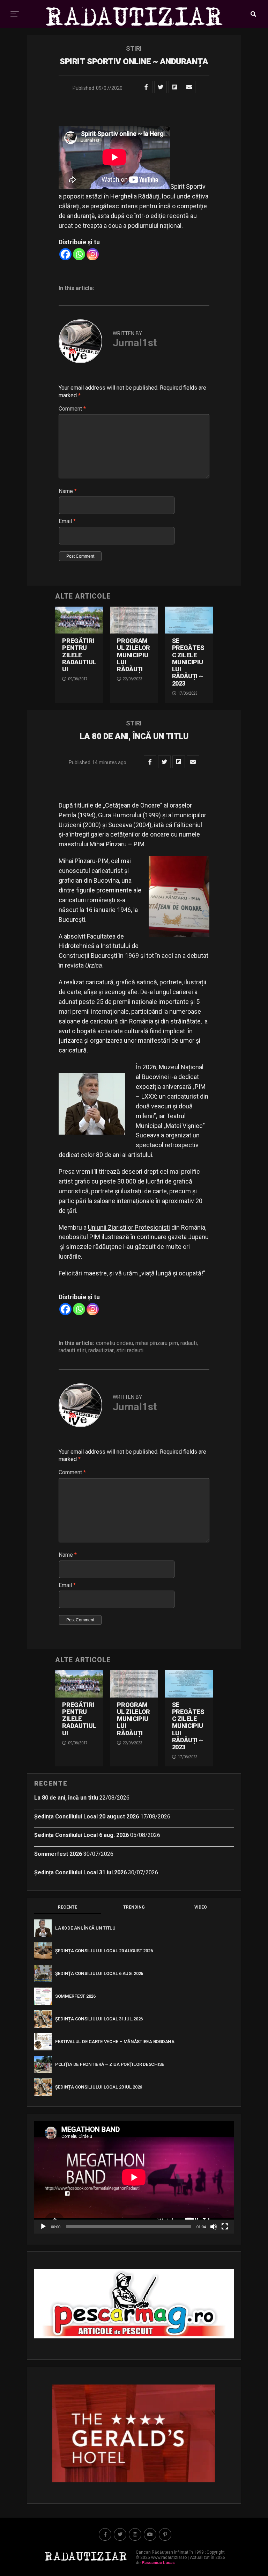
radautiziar (101, 1351)
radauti (189, 1343)
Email (67, 521)
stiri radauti (130, 1351)
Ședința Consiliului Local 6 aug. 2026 (81, 1835)
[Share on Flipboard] (175, 87)
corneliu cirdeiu (114, 1343)
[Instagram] (93, 254)
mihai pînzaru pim (157, 1343)
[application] (134, 2177)
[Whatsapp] (79, 254)
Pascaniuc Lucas (158, 2563)
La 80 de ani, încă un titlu (66, 1798)
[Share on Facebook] (146, 87)
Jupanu (198, 1237)
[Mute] (214, 2227)
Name (68, 491)
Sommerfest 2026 (58, 1854)
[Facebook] (65, 254)
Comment (72, 409)
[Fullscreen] (225, 2227)
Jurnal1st (135, 343)
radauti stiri (72, 1351)
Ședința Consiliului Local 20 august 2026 (87, 1817)
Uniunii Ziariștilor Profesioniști (129, 1227)
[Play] (43, 2227)
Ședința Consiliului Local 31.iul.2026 (80, 1872)
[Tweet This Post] (161, 87)
